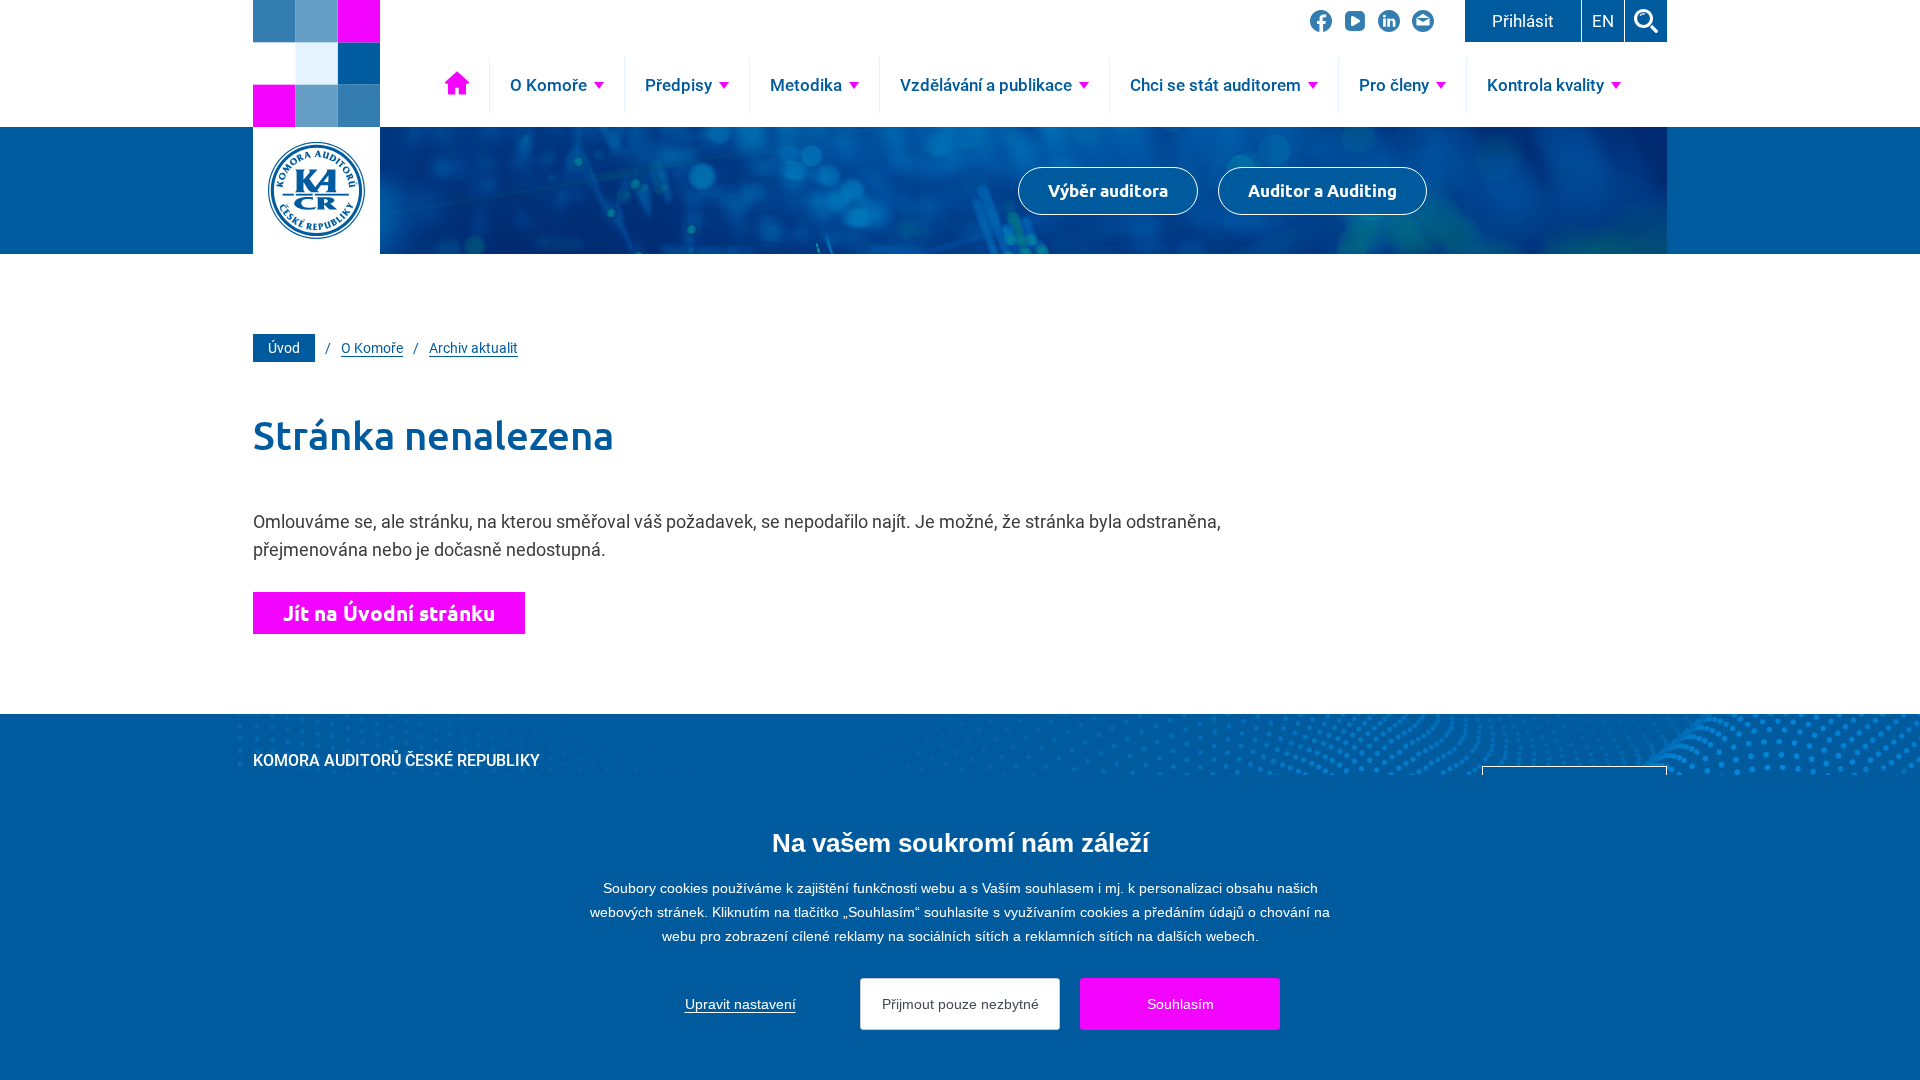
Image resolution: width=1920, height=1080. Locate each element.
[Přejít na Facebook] (1321, 21)
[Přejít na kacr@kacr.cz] (1423, 21)
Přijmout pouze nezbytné (960, 1004)
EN (1603, 21)
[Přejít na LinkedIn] (1389, 21)
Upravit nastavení (740, 1004)
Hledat (1646, 21)
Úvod (457, 85)
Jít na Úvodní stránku (389, 612)
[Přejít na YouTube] (1355, 21)
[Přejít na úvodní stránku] (316, 63)
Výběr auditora (1108, 190)
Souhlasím (1180, 1004)
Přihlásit (1523, 21)
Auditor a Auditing (1322, 190)
